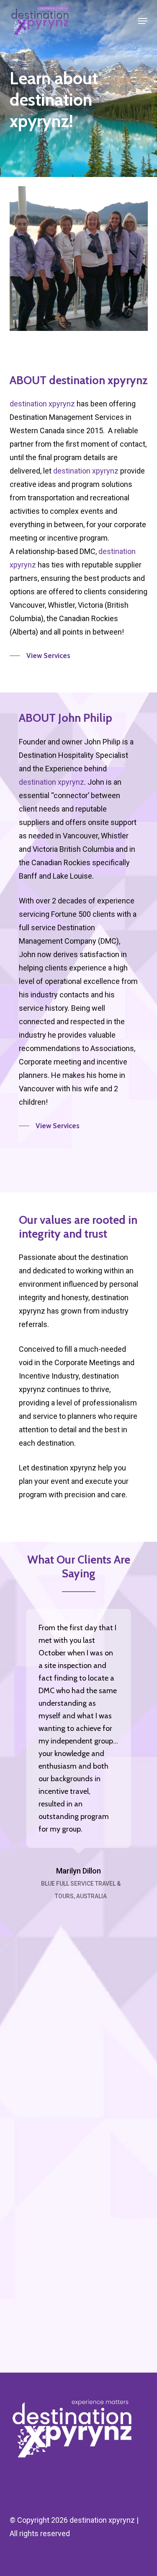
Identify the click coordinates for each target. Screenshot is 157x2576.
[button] (143, 21)
